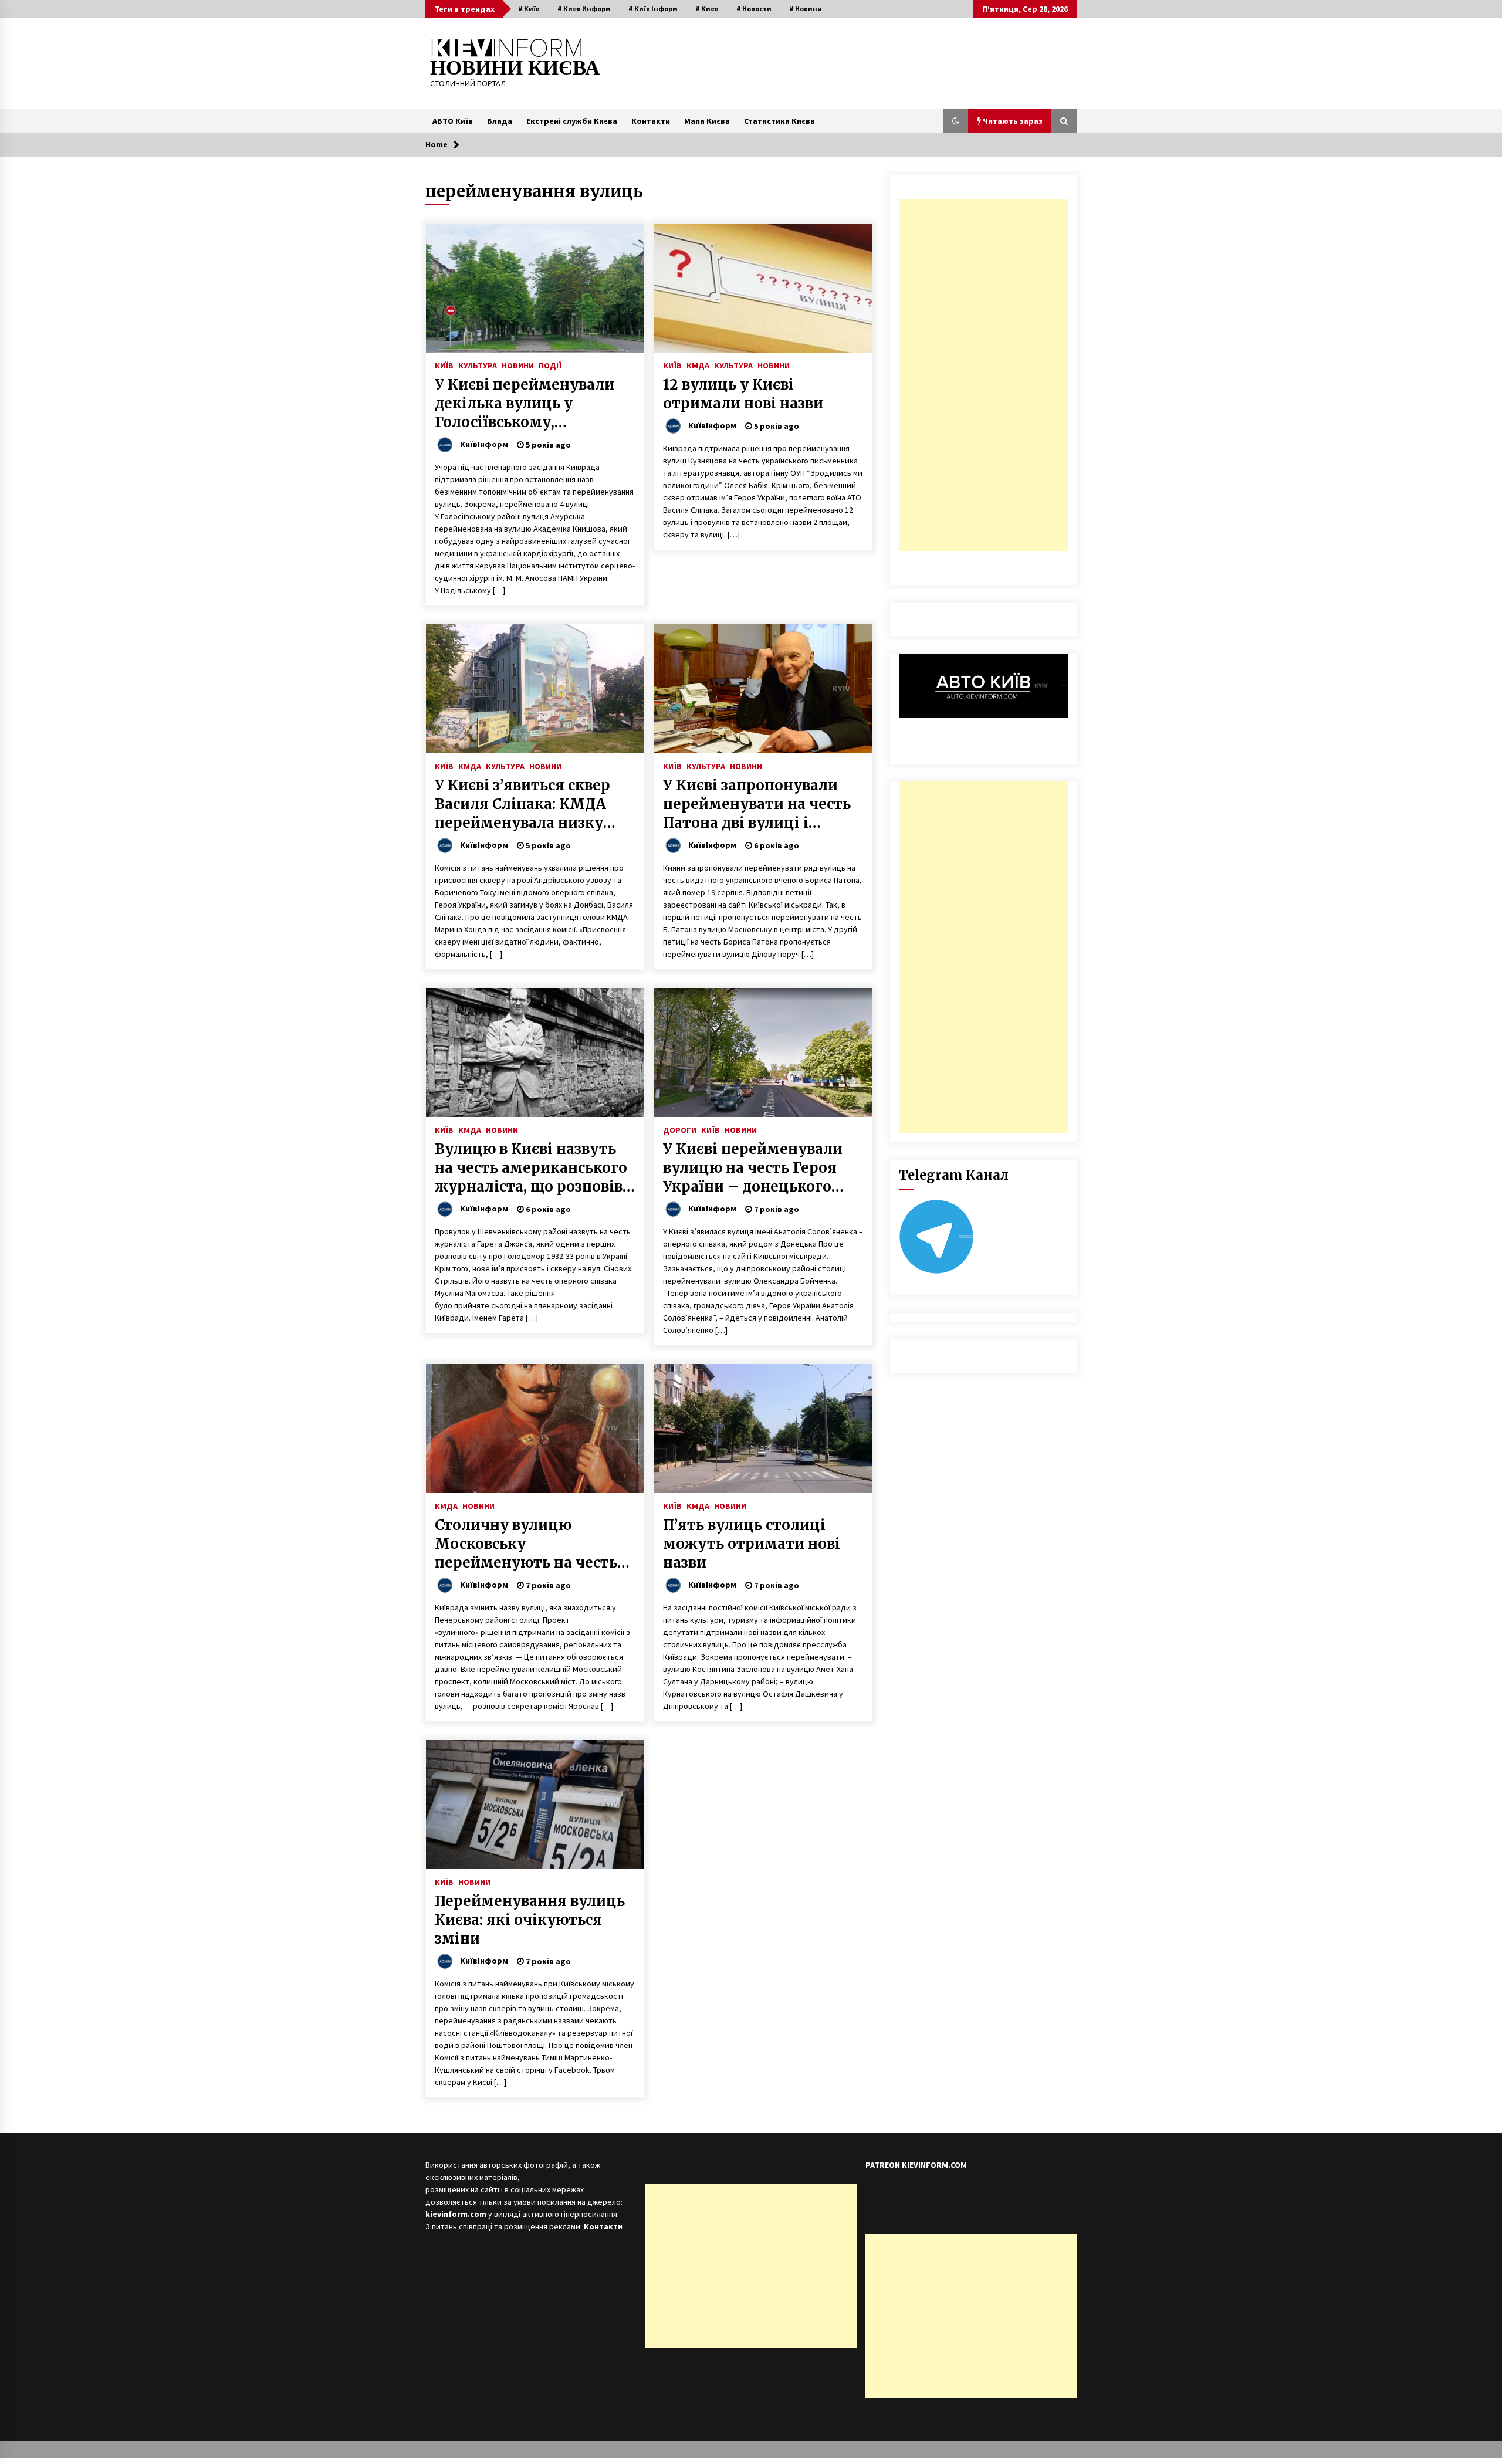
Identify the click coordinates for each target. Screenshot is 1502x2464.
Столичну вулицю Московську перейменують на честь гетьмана (526, 1544)
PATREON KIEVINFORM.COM (916, 2165)
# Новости (754, 9)
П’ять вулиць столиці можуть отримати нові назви (752, 1544)
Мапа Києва (707, 121)
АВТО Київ (453, 121)
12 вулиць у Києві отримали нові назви (743, 394)
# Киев (707, 9)
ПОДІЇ (550, 365)
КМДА (698, 365)
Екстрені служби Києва (572, 121)
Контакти (651, 121)
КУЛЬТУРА (478, 365)
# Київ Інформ (653, 9)
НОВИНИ (518, 365)
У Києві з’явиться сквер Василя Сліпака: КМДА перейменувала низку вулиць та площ (522, 804)
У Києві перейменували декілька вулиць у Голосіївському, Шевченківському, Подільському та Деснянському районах (525, 404)
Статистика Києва (779, 121)
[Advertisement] (983, 375)
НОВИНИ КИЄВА (515, 68)
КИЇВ (444, 365)
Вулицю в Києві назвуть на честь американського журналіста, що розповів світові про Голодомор (531, 1168)
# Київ (529, 9)
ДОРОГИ (680, 1129)
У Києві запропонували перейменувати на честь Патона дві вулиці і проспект (757, 804)
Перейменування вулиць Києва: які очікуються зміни (530, 1920)
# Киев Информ (584, 9)
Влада (500, 121)
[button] (956, 121)
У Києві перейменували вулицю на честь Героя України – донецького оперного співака (753, 1168)
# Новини (806, 9)
